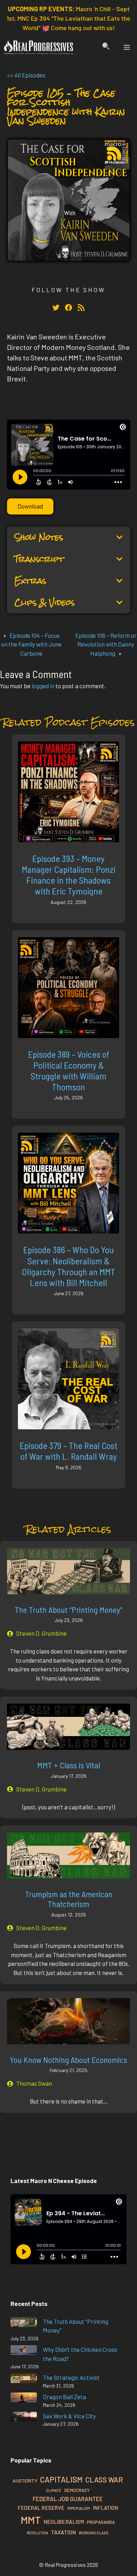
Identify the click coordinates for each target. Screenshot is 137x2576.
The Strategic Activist (71, 2377)
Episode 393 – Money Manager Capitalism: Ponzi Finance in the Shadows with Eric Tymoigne (69, 875)
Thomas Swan (34, 2083)
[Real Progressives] (39, 47)
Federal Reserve (41, 2508)
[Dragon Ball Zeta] (24, 2399)
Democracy (77, 2490)
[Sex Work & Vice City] (24, 2418)
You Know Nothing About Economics (68, 2060)
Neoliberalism (64, 2522)
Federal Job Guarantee (68, 2499)
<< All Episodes (26, 75)
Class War (104, 2480)
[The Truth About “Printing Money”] (24, 2323)
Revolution (37, 2533)
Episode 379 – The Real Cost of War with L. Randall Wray (68, 1451)
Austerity (25, 2481)
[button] (106, 47)
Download (30, 506)
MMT (31, 2520)
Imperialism (79, 2508)
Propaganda (101, 2522)
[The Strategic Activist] (24, 2379)
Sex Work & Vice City (69, 2416)
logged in (43, 686)
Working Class (94, 2533)
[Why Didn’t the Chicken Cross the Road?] (24, 2351)
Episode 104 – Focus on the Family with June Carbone (31, 644)
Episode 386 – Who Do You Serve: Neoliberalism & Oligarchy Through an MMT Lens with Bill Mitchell (68, 1266)
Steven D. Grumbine (41, 1633)
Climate (54, 2490)
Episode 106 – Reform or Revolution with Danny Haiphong (106, 644)
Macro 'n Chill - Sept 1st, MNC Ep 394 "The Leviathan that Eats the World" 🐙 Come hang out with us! (68, 18)
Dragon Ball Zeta (64, 2397)
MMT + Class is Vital (69, 1765)
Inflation (105, 2508)
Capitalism (61, 2479)
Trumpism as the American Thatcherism (69, 1899)
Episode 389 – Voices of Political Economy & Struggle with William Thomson (69, 1071)
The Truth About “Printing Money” (68, 1610)
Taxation (63, 2532)
